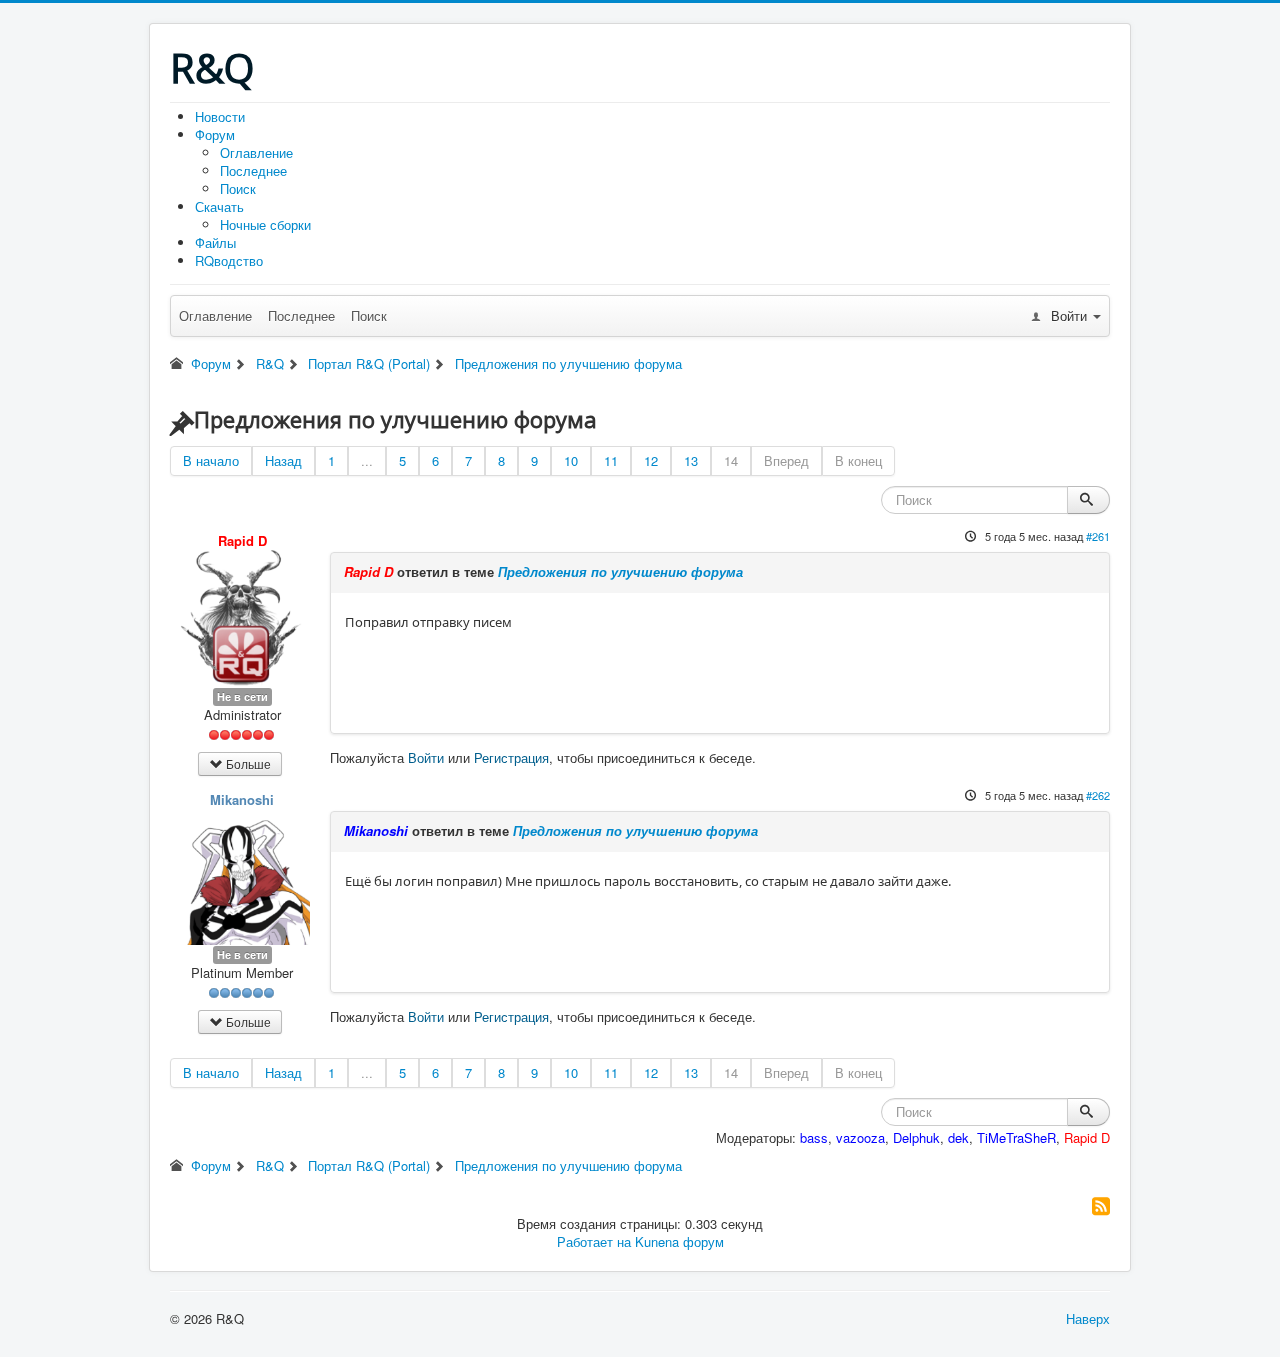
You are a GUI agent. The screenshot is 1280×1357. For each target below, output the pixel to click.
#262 (1098, 795)
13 (691, 460)
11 (611, 460)
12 (651, 460)
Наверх (1088, 1318)
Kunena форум (679, 1241)
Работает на (594, 1241)
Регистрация (511, 757)
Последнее (253, 170)
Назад (283, 460)
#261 (1098, 536)
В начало (211, 460)
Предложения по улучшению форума (620, 571)
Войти (426, 757)
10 (571, 460)
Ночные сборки (265, 224)
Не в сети (242, 696)
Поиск (238, 188)
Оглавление (256, 152)
